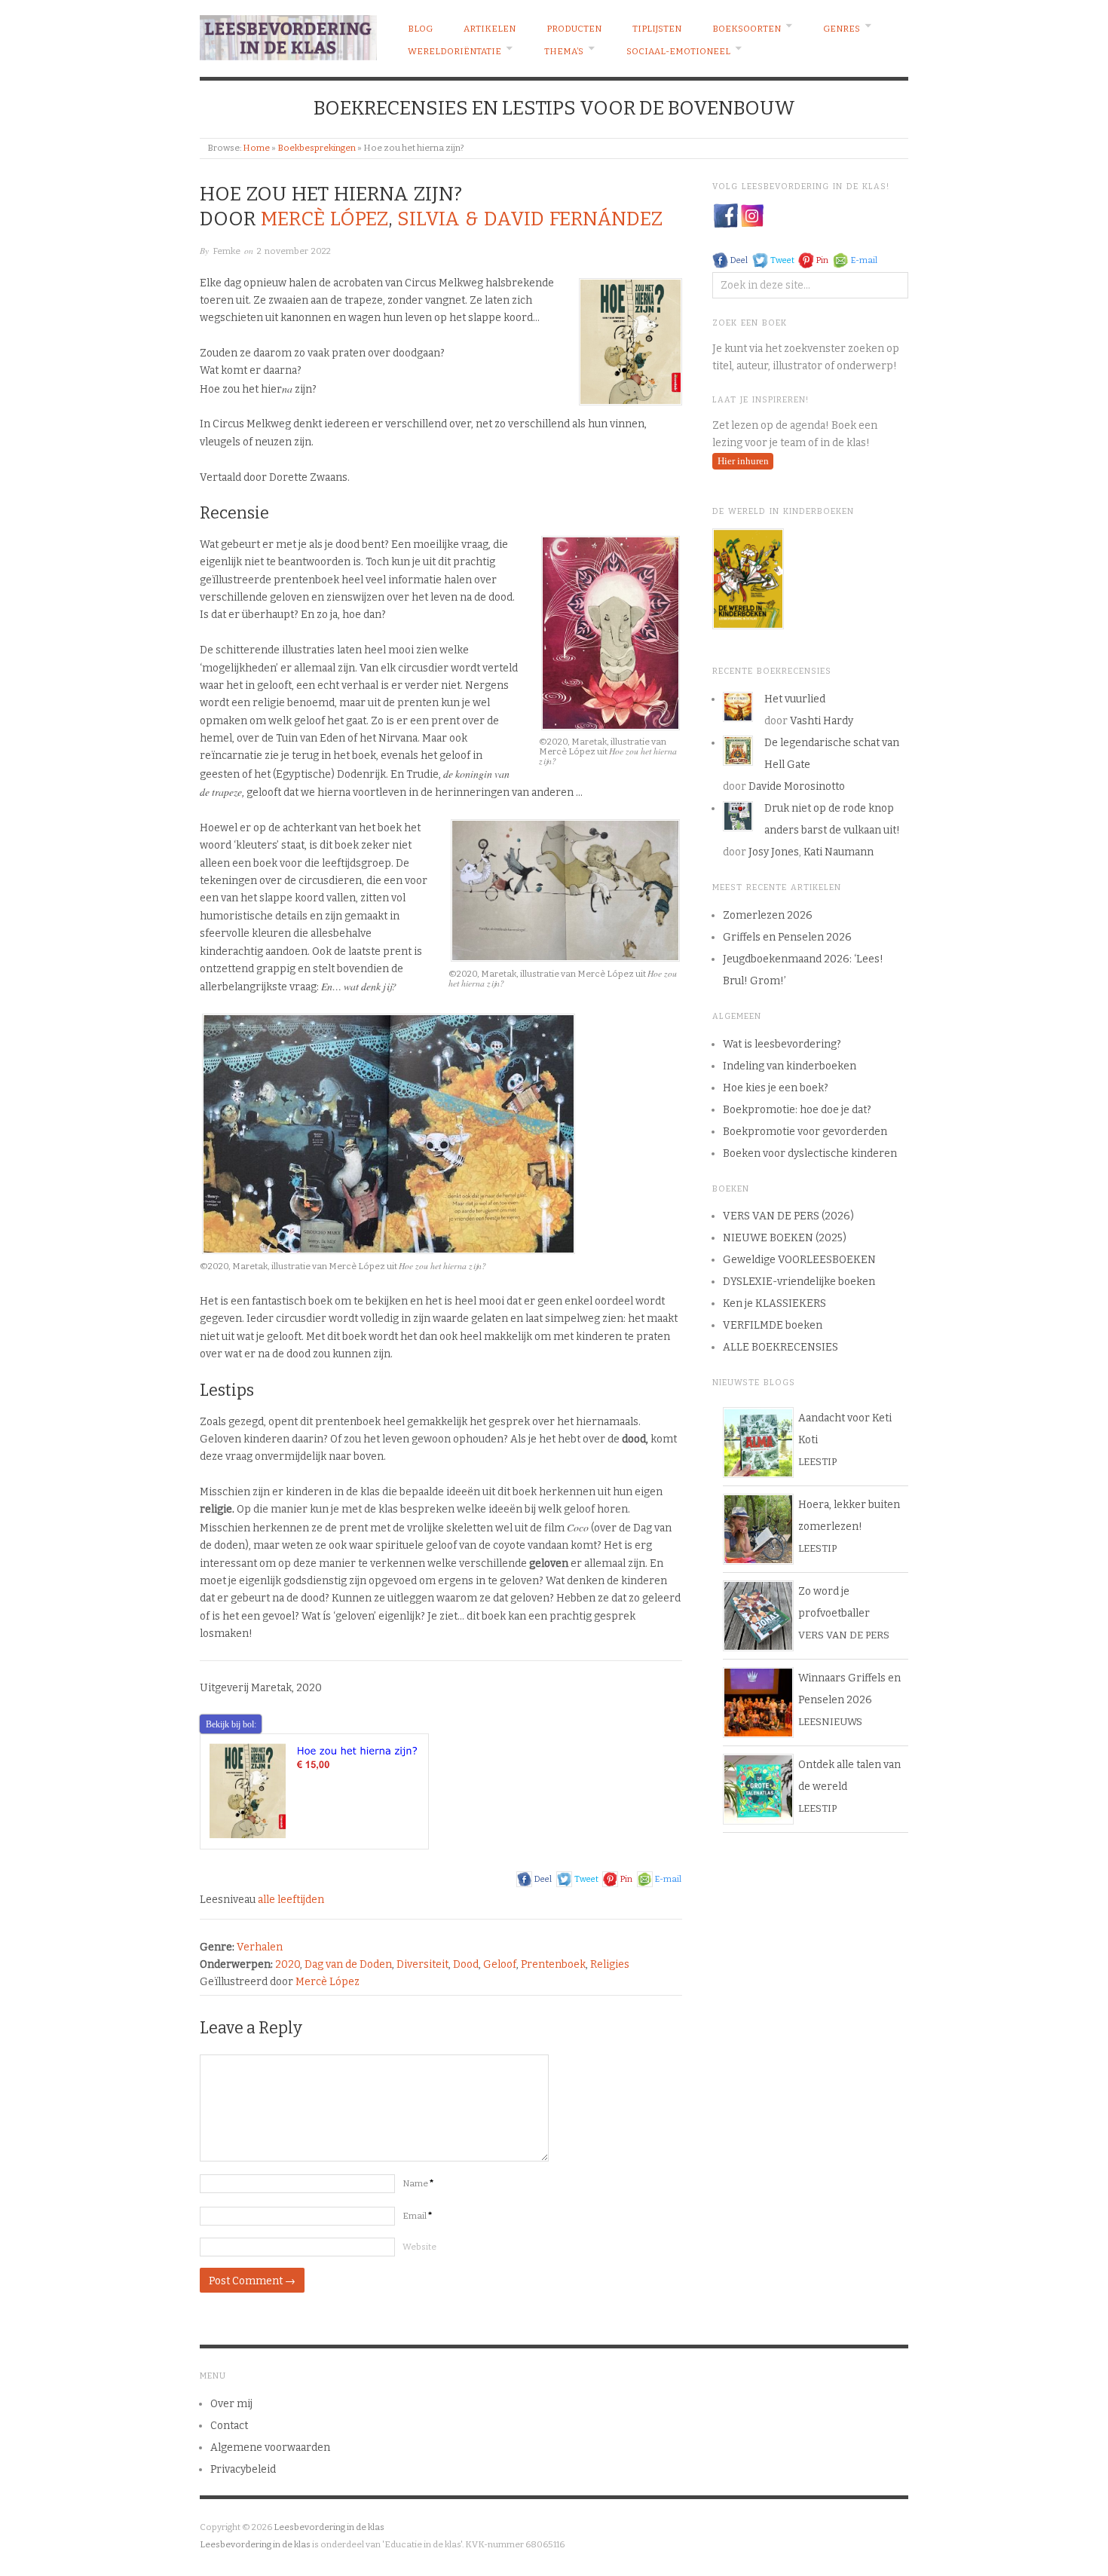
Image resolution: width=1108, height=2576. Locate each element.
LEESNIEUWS (830, 1722)
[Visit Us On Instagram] (752, 215)
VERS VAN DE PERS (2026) (788, 1216)
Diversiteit (422, 1964)
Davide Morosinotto (797, 786)
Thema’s (564, 51)
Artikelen (490, 29)
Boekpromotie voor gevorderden (805, 1132)
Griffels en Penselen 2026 (787, 937)
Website (419, 2247)
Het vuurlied (795, 699)
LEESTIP (817, 1462)
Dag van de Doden (348, 1964)
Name (418, 2183)
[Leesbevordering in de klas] (288, 34)
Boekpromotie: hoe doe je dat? (797, 1110)
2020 (288, 1964)
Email (418, 2216)
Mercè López (324, 219)
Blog (420, 29)
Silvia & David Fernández (530, 219)
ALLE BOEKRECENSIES (780, 1347)
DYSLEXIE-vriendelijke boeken (799, 1282)
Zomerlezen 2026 (768, 915)
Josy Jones (774, 852)
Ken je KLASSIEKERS (774, 1303)
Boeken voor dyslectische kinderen (810, 1153)
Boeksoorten (747, 29)
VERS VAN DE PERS (844, 1635)
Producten (574, 29)
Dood (466, 1964)
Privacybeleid (243, 2469)
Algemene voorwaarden (270, 2448)
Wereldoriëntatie (455, 51)
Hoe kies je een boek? (776, 1088)
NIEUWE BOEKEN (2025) (785, 1238)
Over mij (231, 2404)
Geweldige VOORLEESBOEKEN (799, 1260)
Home (256, 148)
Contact (229, 2426)
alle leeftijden (291, 1900)
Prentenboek (553, 1964)
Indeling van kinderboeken (790, 1066)
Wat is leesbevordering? (782, 1044)
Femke (226, 251)
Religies (610, 1964)
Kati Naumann (839, 852)
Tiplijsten (657, 29)
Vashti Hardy (822, 721)
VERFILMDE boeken (773, 1325)
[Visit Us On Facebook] (725, 215)
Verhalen (260, 1947)
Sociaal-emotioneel (678, 51)
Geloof (500, 1964)
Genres (842, 29)
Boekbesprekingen (317, 148)
